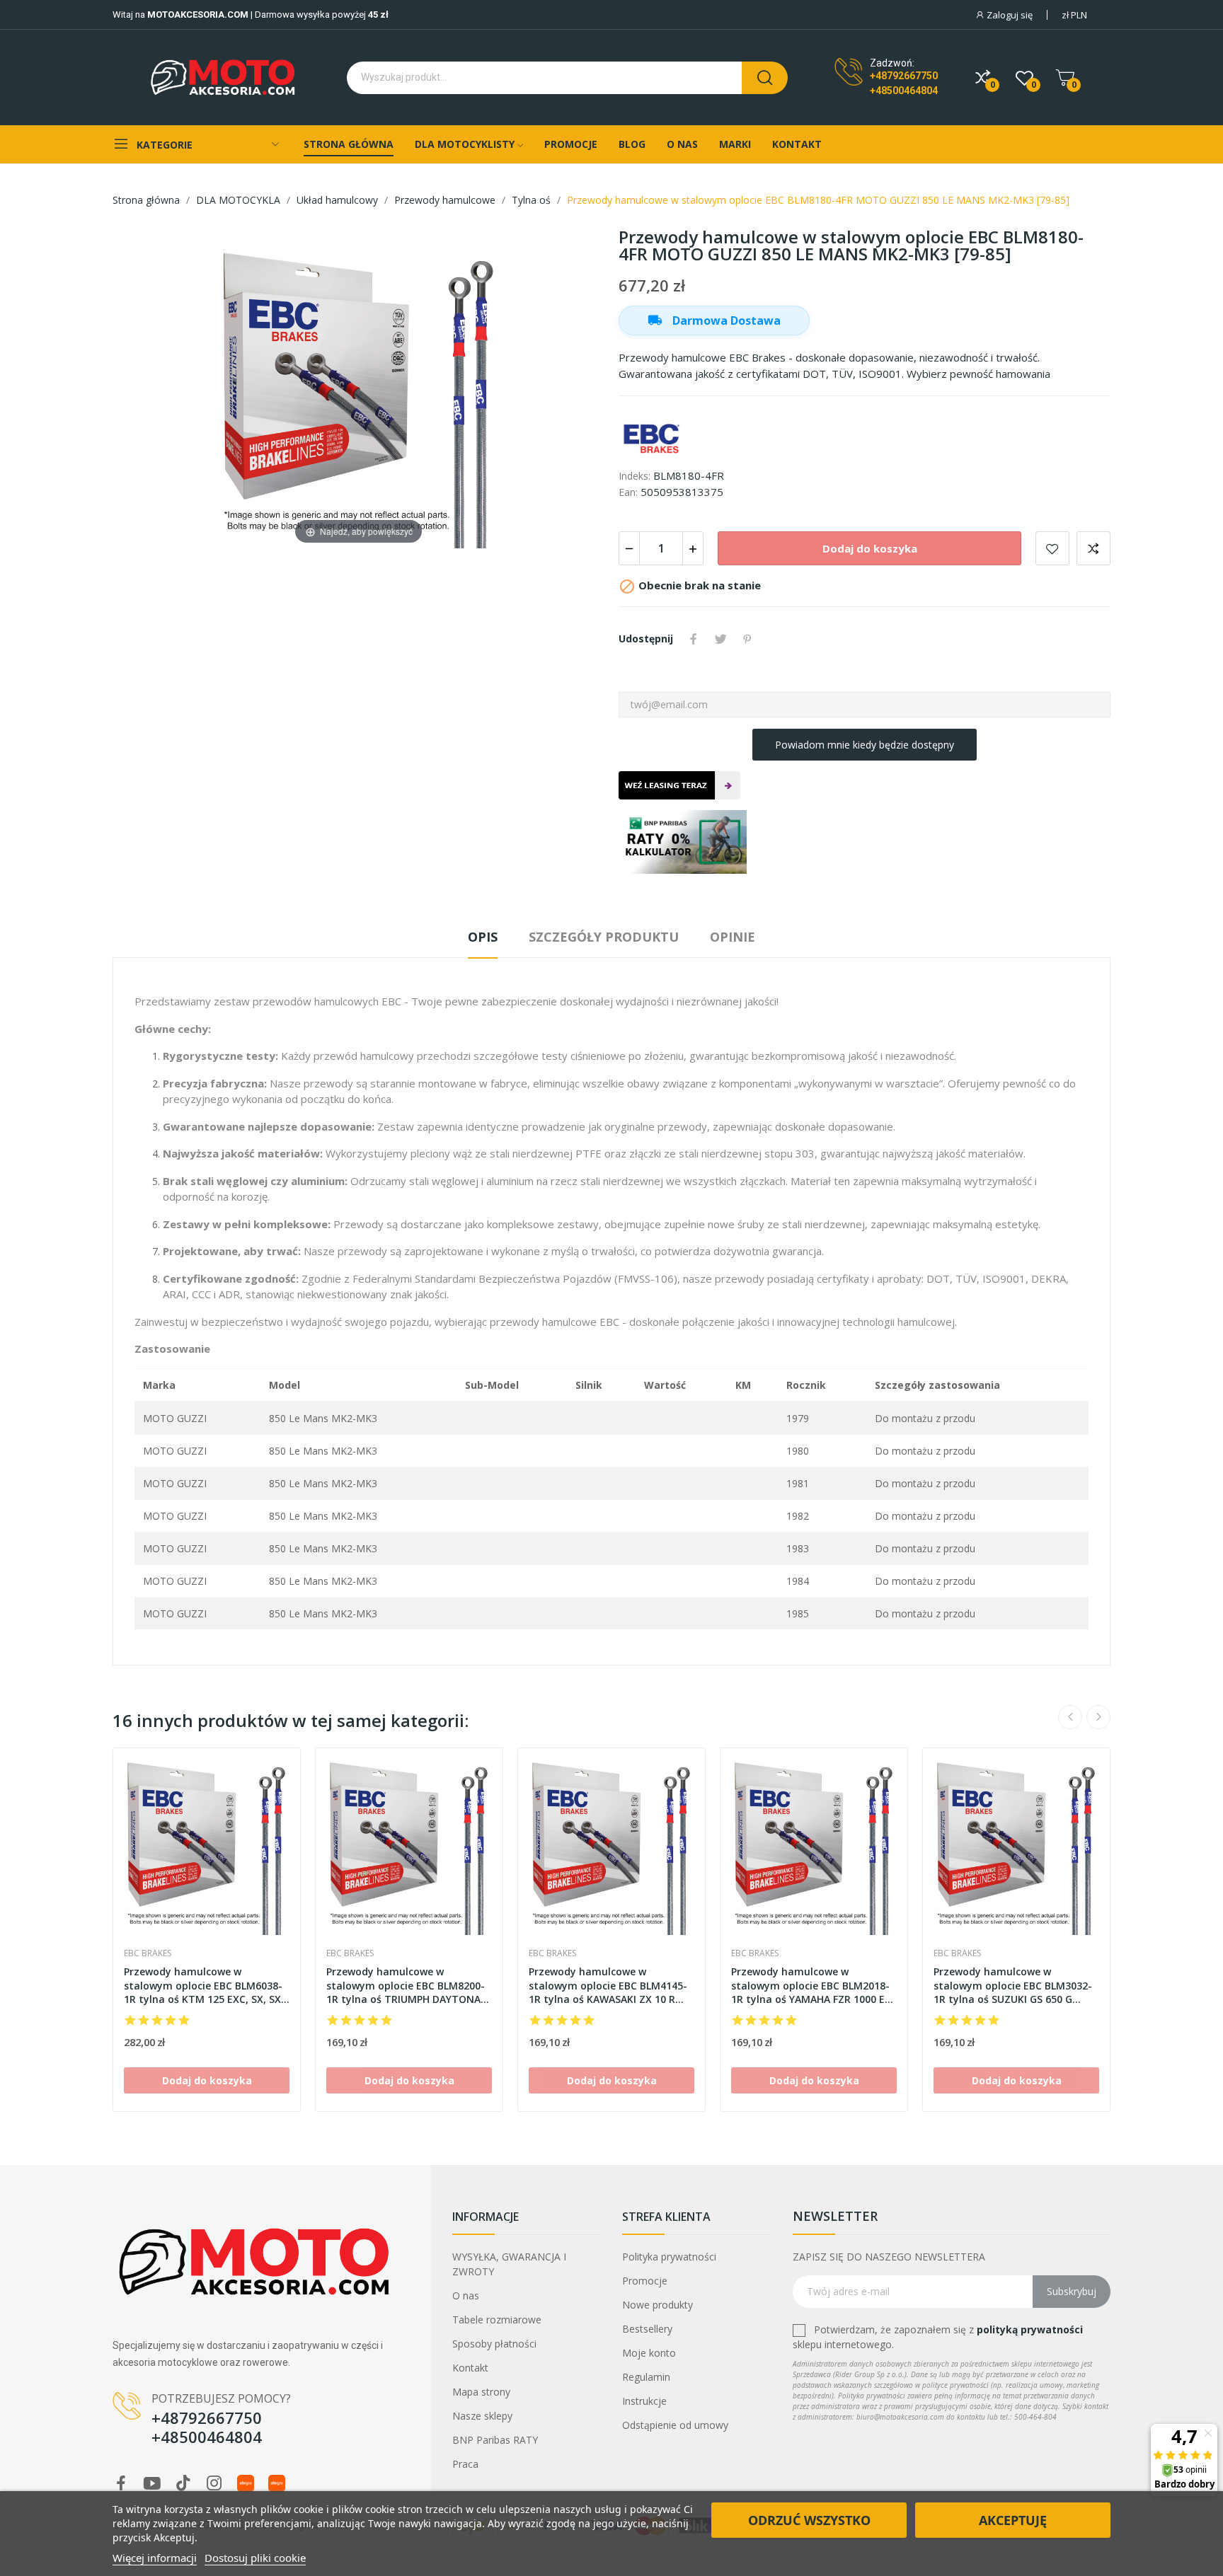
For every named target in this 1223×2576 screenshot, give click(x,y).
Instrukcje (644, 2401)
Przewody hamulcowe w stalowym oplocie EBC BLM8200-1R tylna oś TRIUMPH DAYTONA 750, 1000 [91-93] (406, 1986)
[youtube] (152, 2484)
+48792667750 (904, 76)
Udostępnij (694, 639)
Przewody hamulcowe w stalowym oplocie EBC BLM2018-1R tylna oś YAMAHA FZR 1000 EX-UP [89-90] (813, 1986)
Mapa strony (481, 2392)
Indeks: (635, 476)
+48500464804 (904, 91)
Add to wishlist (1052, 548)
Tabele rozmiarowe (497, 2320)
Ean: (628, 492)
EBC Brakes (148, 1953)
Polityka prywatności (669, 2257)
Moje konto (649, 2353)
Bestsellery (647, 2329)
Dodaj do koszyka (870, 548)
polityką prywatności (1030, 2329)
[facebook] (121, 2484)
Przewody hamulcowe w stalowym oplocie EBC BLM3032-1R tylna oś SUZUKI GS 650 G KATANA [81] (1013, 1986)
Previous (1070, 1717)
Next (1098, 1717)
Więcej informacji (155, 2558)
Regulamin (646, 2377)
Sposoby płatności (494, 2344)
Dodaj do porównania (1093, 548)
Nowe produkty (658, 2305)
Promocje (645, 2281)
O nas (466, 2295)
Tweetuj (720, 639)
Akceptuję (1013, 2520)
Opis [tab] (483, 937)
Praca (465, 2464)
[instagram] (214, 2484)
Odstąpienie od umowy (675, 2425)
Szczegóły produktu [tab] (604, 937)
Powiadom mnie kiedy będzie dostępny (865, 745)
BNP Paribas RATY (495, 2440)
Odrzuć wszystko (809, 2520)
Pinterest (747, 639)
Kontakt (470, 2368)
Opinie (733, 937)
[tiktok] (183, 2484)
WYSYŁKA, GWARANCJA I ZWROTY (509, 2264)
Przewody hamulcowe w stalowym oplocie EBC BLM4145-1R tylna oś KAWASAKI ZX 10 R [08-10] (608, 1986)
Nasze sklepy (482, 2416)
